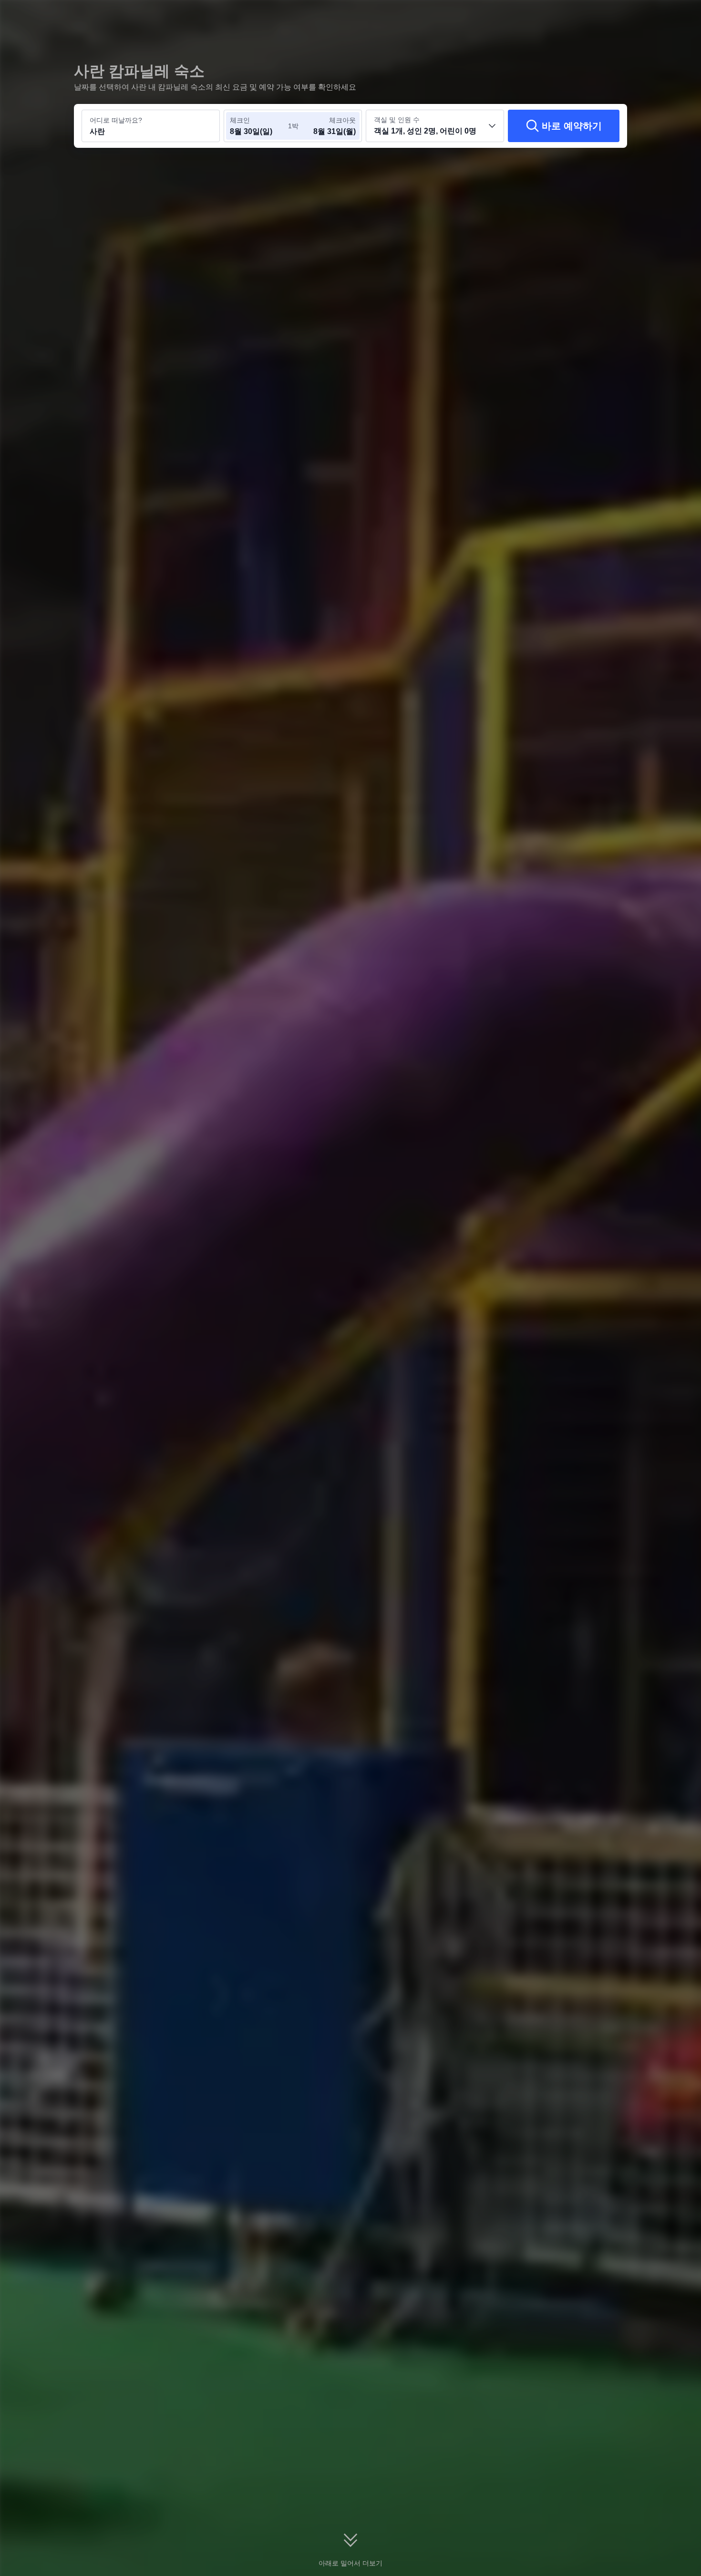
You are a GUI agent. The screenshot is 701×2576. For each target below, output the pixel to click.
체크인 (240, 120)
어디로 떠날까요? (116, 120)
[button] (635, 16)
